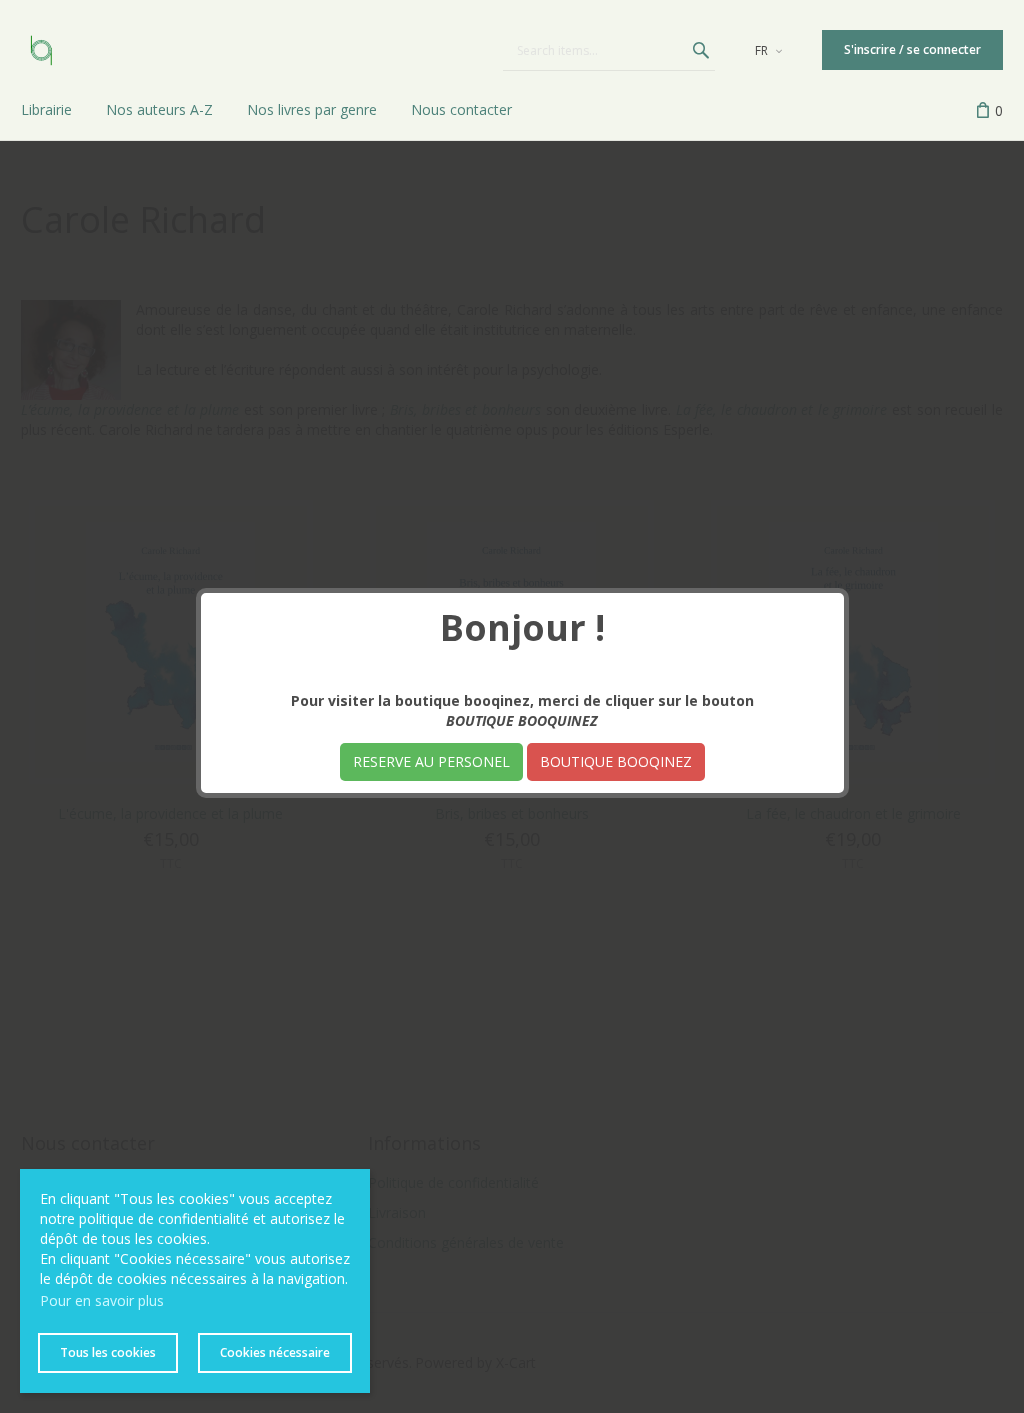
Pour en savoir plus (102, 1300)
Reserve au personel (431, 761)
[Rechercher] (701, 50)
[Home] (41, 50)
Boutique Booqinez (616, 761)
